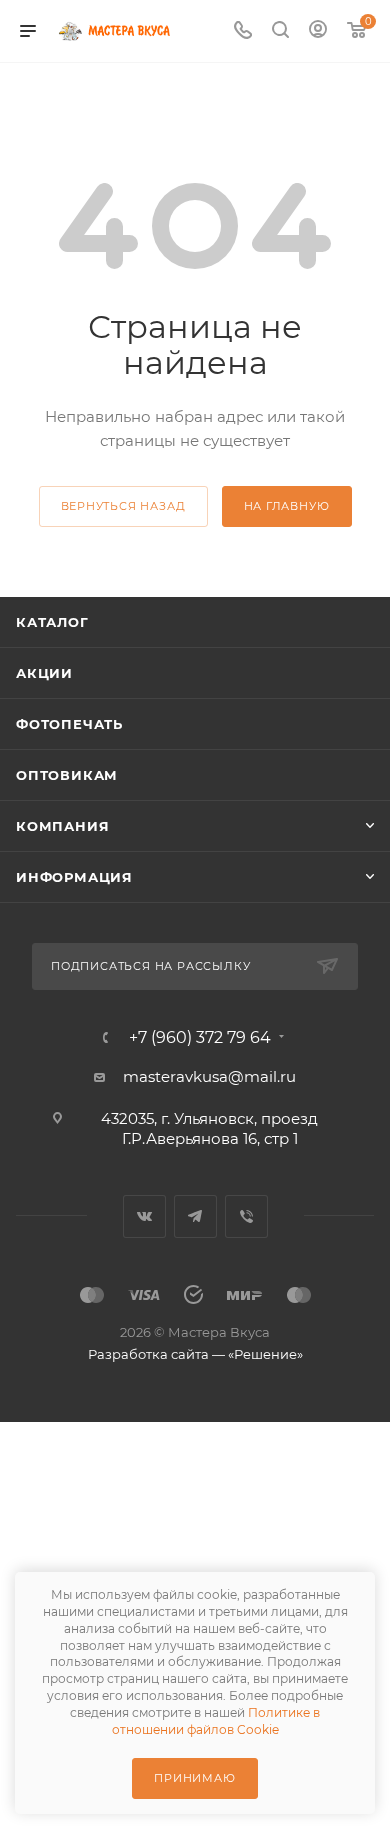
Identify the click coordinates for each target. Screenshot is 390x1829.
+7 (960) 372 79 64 (200, 1038)
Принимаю (194, 1778)
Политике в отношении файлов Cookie (216, 1721)
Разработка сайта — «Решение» (195, 1354)
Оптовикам (67, 775)
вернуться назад (123, 506)
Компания (62, 826)
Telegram (195, 1216)
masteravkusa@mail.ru (209, 1076)
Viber (246, 1216)
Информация (74, 877)
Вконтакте (144, 1216)
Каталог (52, 622)
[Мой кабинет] (318, 31)
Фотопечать (69, 724)
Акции (44, 673)
